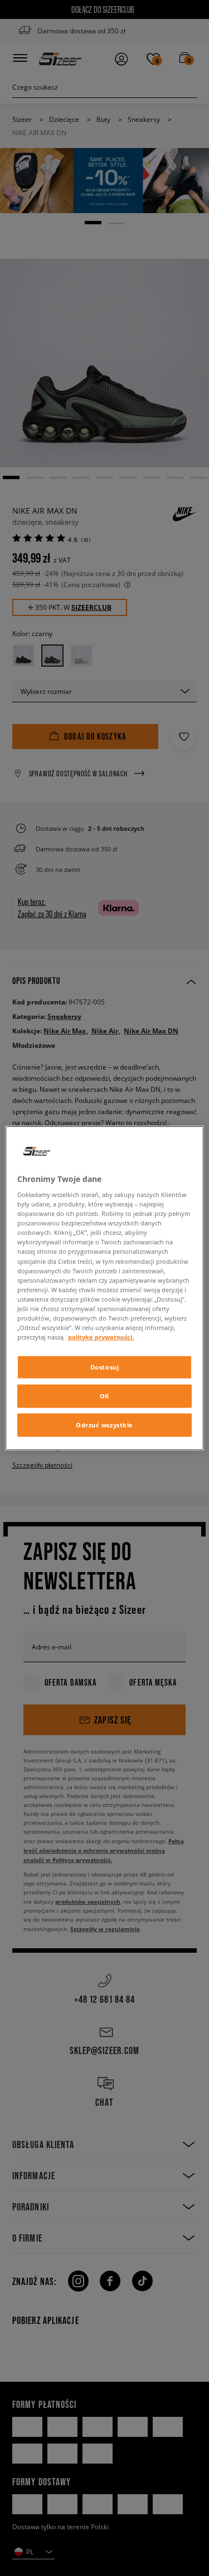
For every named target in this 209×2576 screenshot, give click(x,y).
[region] (104, 1288)
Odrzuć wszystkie (104, 1425)
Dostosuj (105, 1367)
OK (104, 1396)
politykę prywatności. (101, 1337)
